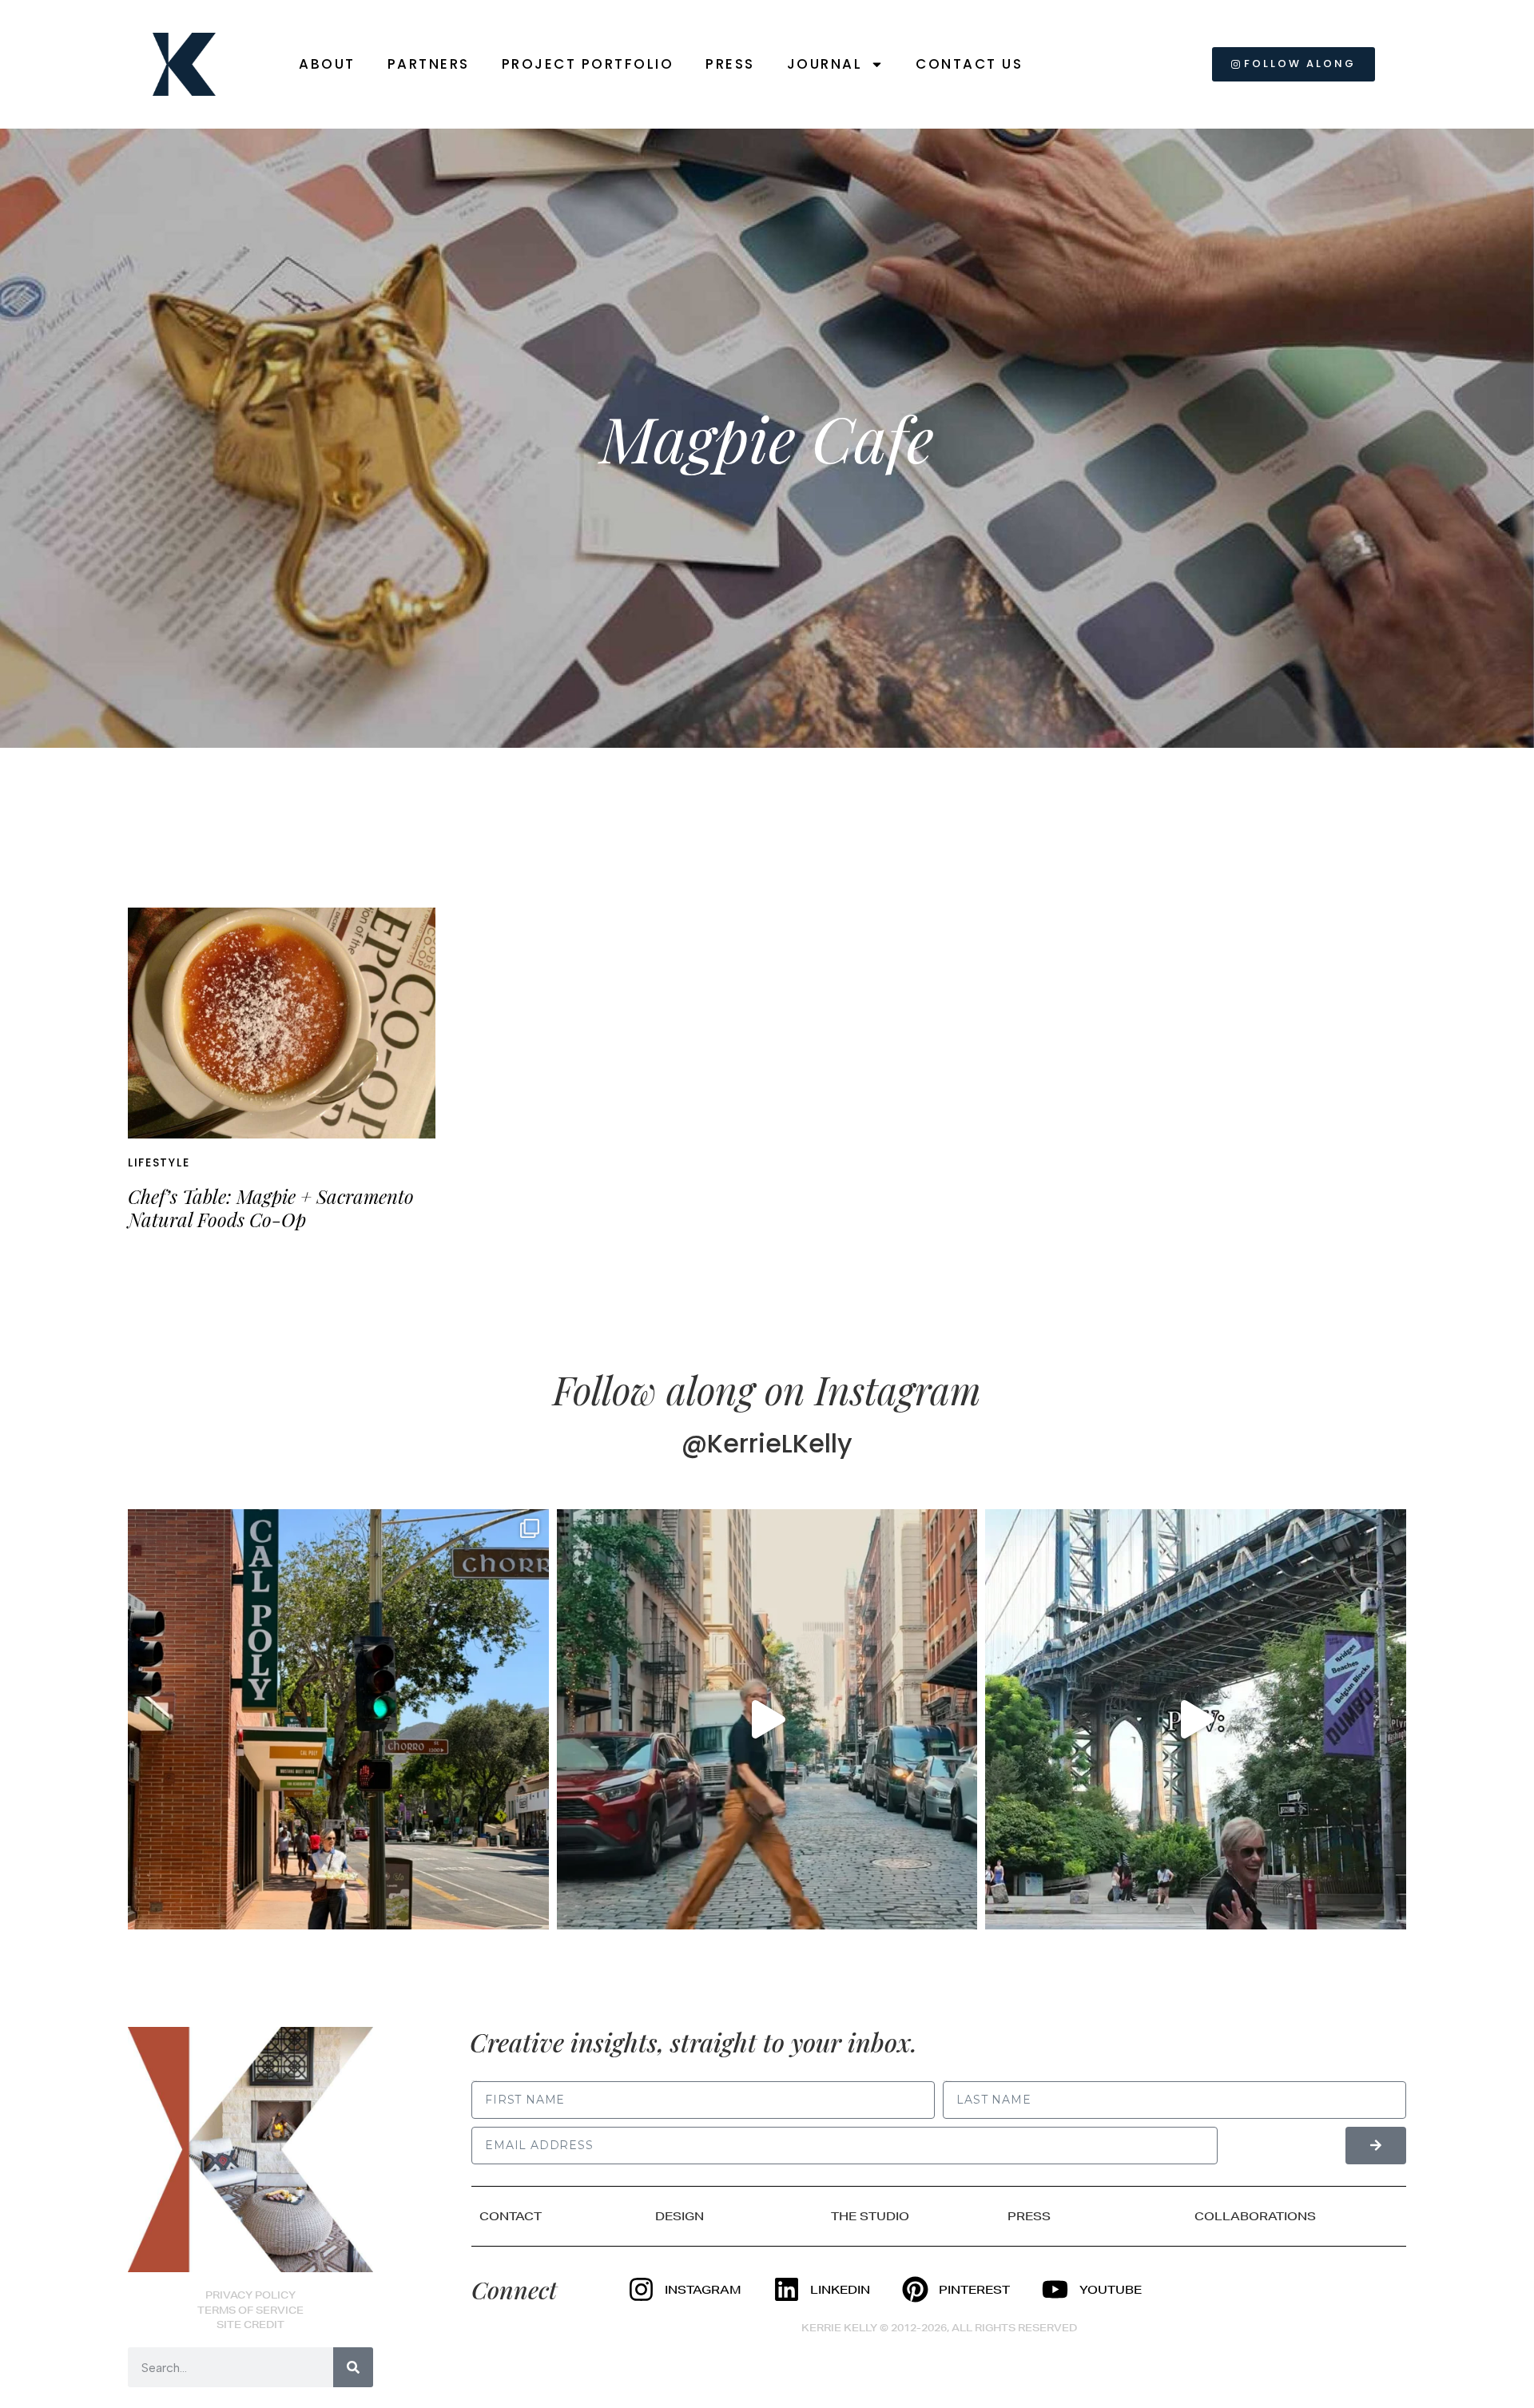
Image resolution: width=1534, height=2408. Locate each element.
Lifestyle (159, 1162)
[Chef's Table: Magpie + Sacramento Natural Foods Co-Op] (282, 1023)
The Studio (870, 2216)
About (327, 64)
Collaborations (1255, 2216)
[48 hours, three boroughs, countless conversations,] (1196, 1720)
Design (680, 2216)
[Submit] (1376, 2146)
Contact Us (969, 64)
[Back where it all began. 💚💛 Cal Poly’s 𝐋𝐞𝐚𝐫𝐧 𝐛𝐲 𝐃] (338, 1720)
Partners (429, 64)
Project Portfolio (588, 64)
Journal (825, 64)
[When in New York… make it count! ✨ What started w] (767, 1720)
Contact (511, 2216)
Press (730, 64)
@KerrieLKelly (767, 1443)
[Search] (353, 2367)
